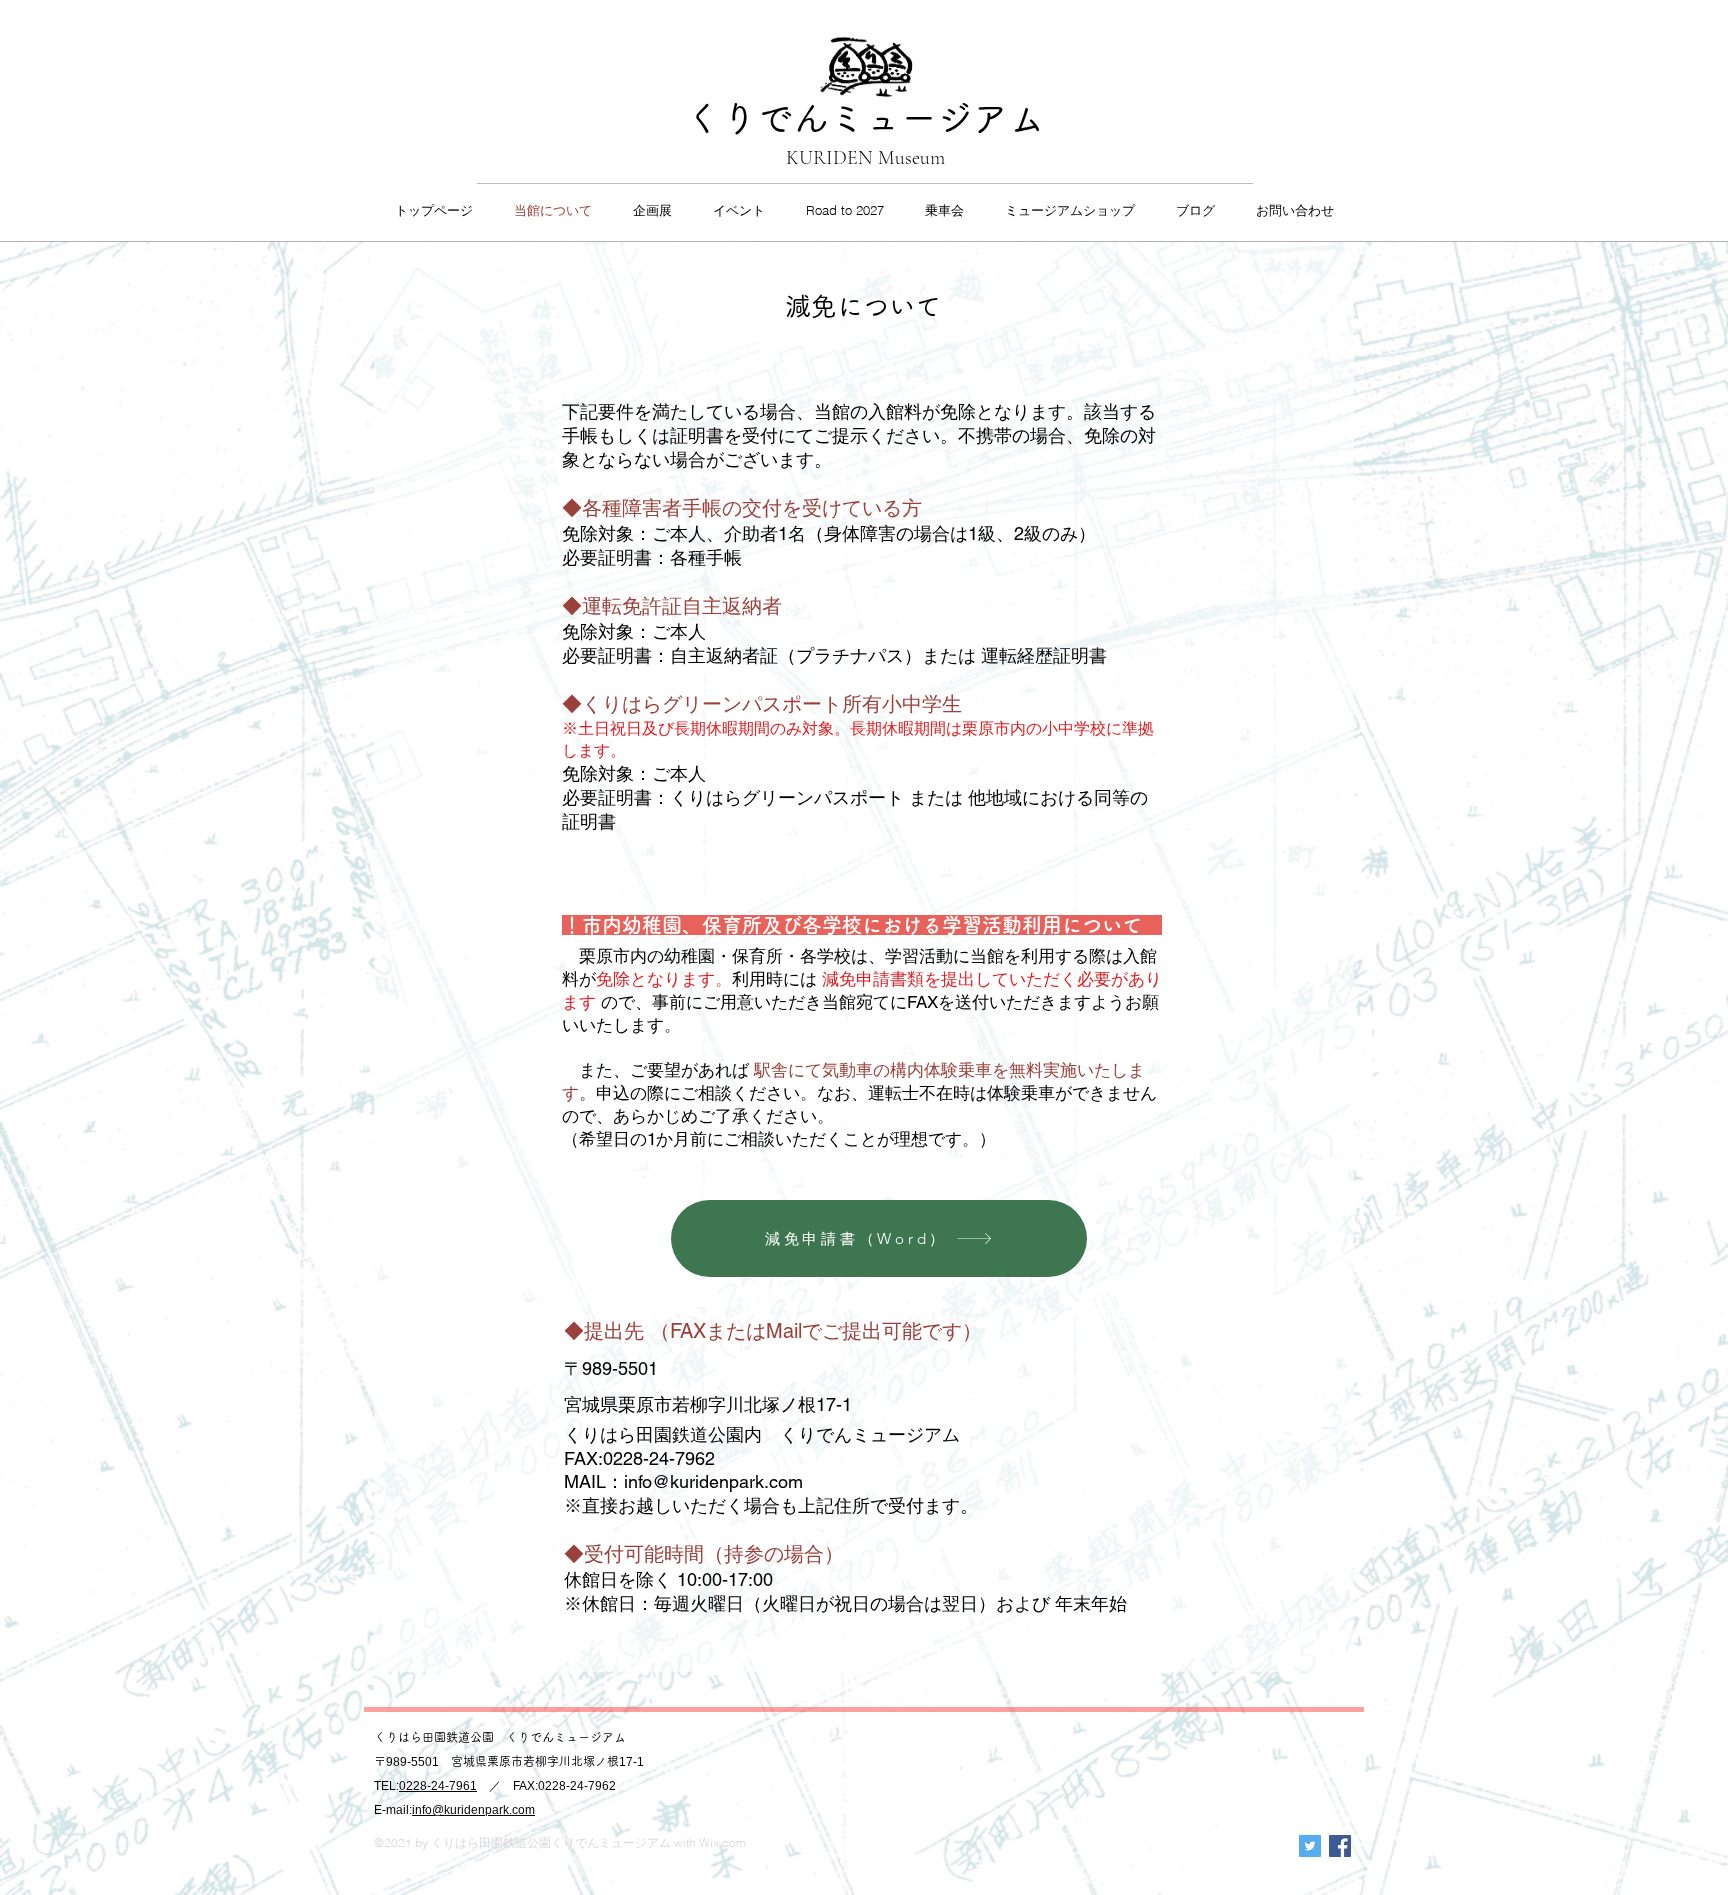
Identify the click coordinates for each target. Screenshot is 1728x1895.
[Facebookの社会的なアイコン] (1340, 1846)
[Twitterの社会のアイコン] (1310, 1846)
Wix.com (722, 1842)
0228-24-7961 (438, 1786)
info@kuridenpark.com (713, 1481)
